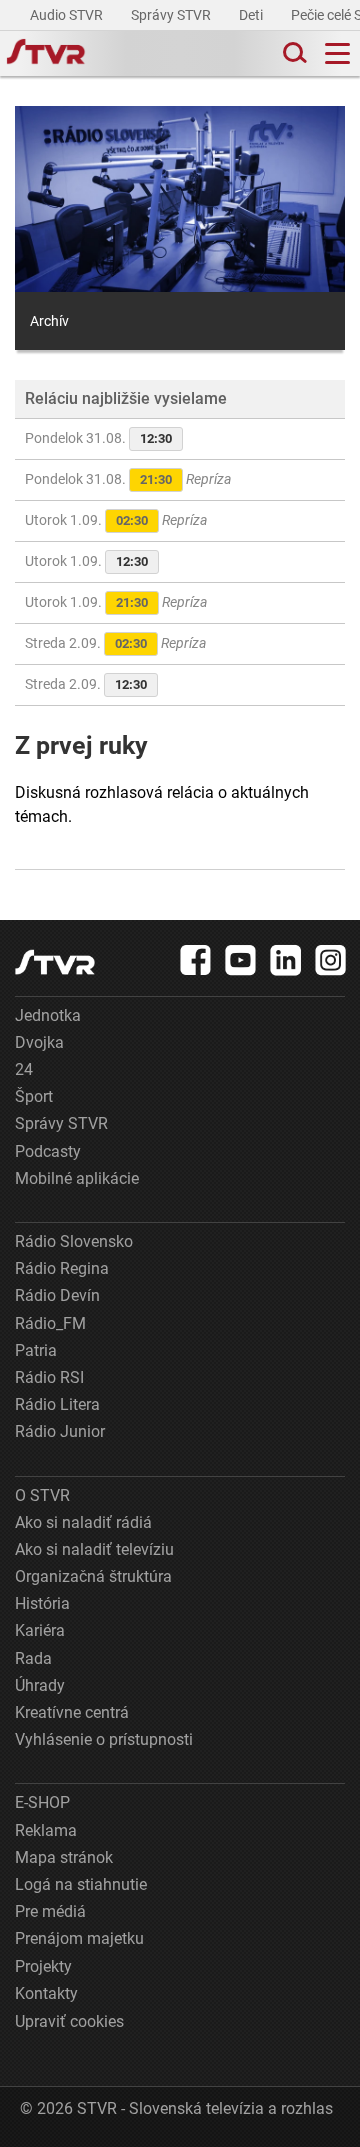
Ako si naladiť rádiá (83, 1522)
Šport (34, 1096)
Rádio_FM (50, 1323)
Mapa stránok (64, 1857)
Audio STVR (68, 15)
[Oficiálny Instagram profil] (331, 960)
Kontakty (46, 1993)
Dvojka (39, 1042)
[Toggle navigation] (337, 53)
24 (24, 1069)
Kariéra (40, 1630)
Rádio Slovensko (74, 1241)
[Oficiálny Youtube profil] (241, 960)
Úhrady (40, 1685)
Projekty (43, 1966)
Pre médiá (50, 1911)
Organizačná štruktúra (93, 1576)
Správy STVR (172, 15)
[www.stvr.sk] (55, 962)
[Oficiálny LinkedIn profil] (286, 960)
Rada (33, 1658)
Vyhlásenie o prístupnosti (104, 1739)
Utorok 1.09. (116, 520)
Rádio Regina (62, 1268)
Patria (36, 1350)
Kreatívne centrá (72, 1712)
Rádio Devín (57, 1295)
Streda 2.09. (115, 643)
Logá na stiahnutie (81, 1884)
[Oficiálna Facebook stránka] (196, 960)
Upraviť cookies (69, 2021)
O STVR (42, 1495)
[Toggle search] (293, 53)
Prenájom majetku (79, 1938)
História (42, 1603)
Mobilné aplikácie (77, 1178)
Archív (49, 321)
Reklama (46, 1830)
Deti (252, 15)
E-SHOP (42, 1802)
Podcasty (48, 1151)
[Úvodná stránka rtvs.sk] (46, 54)
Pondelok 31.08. (98, 438)
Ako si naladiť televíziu (94, 1549)
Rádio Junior (60, 1431)
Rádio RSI (49, 1377)
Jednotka (48, 1015)
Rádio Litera (57, 1404)
